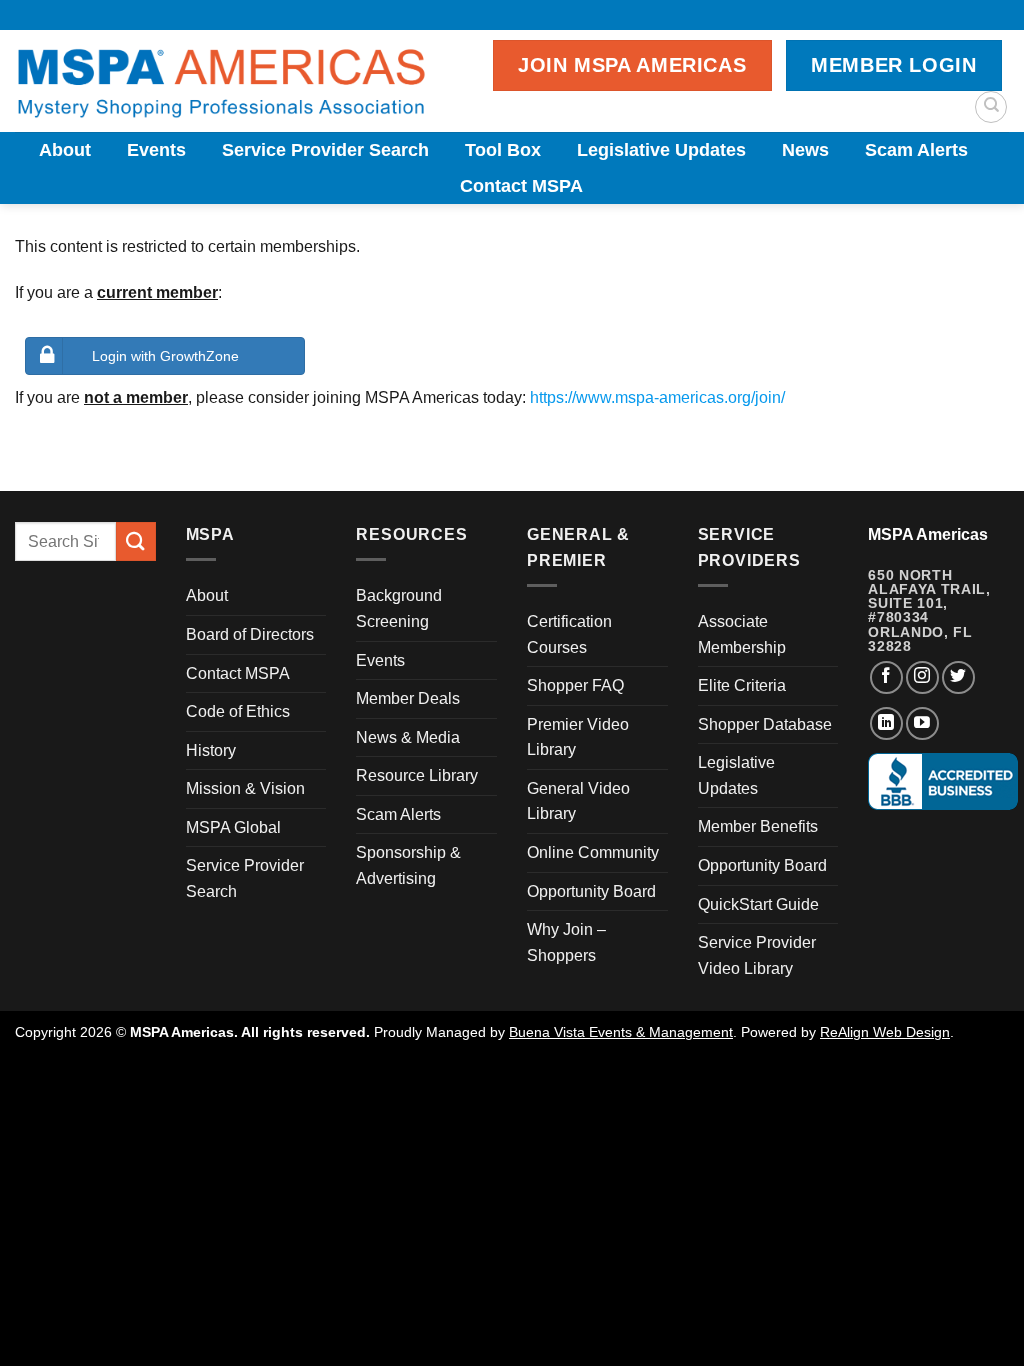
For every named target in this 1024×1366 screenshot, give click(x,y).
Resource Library (417, 775)
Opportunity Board (591, 891)
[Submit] (136, 541)
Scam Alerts (916, 150)
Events (156, 150)
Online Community (593, 852)
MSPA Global (233, 827)
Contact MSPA (521, 186)
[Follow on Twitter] (958, 677)
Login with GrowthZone (165, 356)
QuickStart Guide (758, 904)
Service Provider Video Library (757, 955)
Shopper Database (765, 724)
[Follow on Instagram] (922, 677)
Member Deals (408, 698)
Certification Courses (569, 634)
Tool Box (503, 150)
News (805, 150)
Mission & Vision (245, 788)
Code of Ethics (238, 711)
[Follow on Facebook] (886, 677)
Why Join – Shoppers (566, 942)
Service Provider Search (325, 150)
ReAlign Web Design (885, 1032)
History (211, 750)
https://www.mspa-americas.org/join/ (657, 397)
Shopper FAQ (575, 685)
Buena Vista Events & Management (621, 1032)
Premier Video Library (578, 737)
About (65, 150)
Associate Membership (742, 634)
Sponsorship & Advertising (408, 865)
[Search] (991, 107)
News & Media (408, 737)
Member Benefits (758, 826)
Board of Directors (250, 634)
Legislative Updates (661, 150)
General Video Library (578, 801)
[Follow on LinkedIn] (886, 723)
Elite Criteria (742, 685)
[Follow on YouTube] (922, 723)
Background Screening (399, 608)
